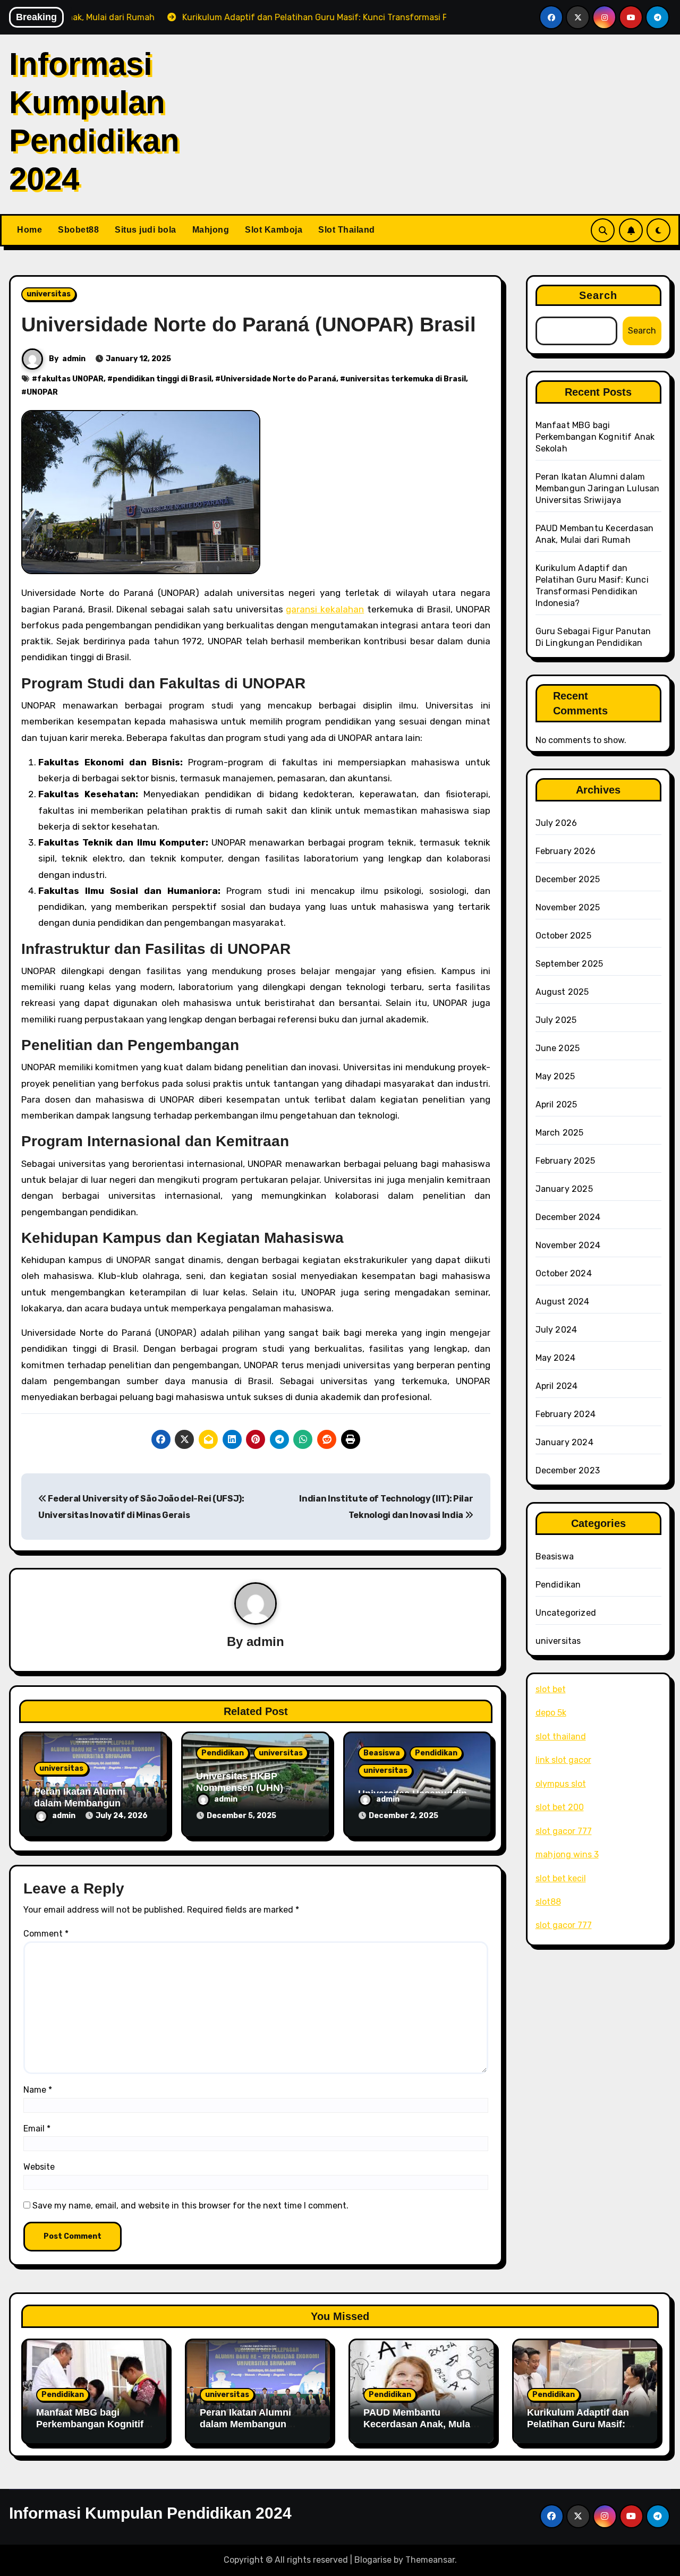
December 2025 (568, 879)
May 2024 (556, 1358)
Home (29, 230)
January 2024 (564, 1442)
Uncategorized (566, 1613)
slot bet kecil (561, 1878)
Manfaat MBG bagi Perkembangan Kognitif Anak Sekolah (595, 437)
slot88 (548, 1902)
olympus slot (561, 1784)
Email (37, 2129)
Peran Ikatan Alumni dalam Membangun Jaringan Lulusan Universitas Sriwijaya (598, 488)
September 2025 (569, 964)
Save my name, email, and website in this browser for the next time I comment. (190, 2206)
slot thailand (561, 1737)
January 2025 (564, 1189)
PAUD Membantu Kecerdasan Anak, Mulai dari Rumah (418, 2424)
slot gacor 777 (564, 1831)
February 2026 (566, 851)
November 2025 (568, 907)
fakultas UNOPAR (70, 379)
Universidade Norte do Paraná (278, 379)
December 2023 (568, 1470)
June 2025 (558, 1048)
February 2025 (566, 1161)
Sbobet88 (78, 230)
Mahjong (211, 230)
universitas (49, 294)
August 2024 (563, 1302)
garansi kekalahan (325, 609)
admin (74, 359)
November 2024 (568, 1245)
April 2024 (557, 1386)
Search (598, 295)
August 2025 (562, 992)
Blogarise (373, 2560)
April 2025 (556, 1104)
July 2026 (556, 823)
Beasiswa (382, 1753)
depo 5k (551, 1713)
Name (38, 2090)
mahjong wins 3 (567, 1854)
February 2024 (566, 1414)
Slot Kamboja (274, 230)
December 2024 (568, 1217)
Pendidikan (223, 1753)
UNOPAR (42, 392)
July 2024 (556, 1330)
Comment (46, 1934)
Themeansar (430, 2560)
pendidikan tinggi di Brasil (162, 379)
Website (39, 2167)
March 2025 (560, 1133)
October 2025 (563, 936)
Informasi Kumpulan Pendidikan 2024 (150, 2513)
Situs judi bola (146, 230)
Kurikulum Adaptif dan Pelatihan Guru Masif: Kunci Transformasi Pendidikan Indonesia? (579, 2430)
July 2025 (556, 1020)
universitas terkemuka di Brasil (406, 379)
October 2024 (564, 1273)
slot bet (551, 1689)
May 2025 (555, 1076)
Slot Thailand (347, 230)
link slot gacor (563, 1760)
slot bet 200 (560, 1807)
